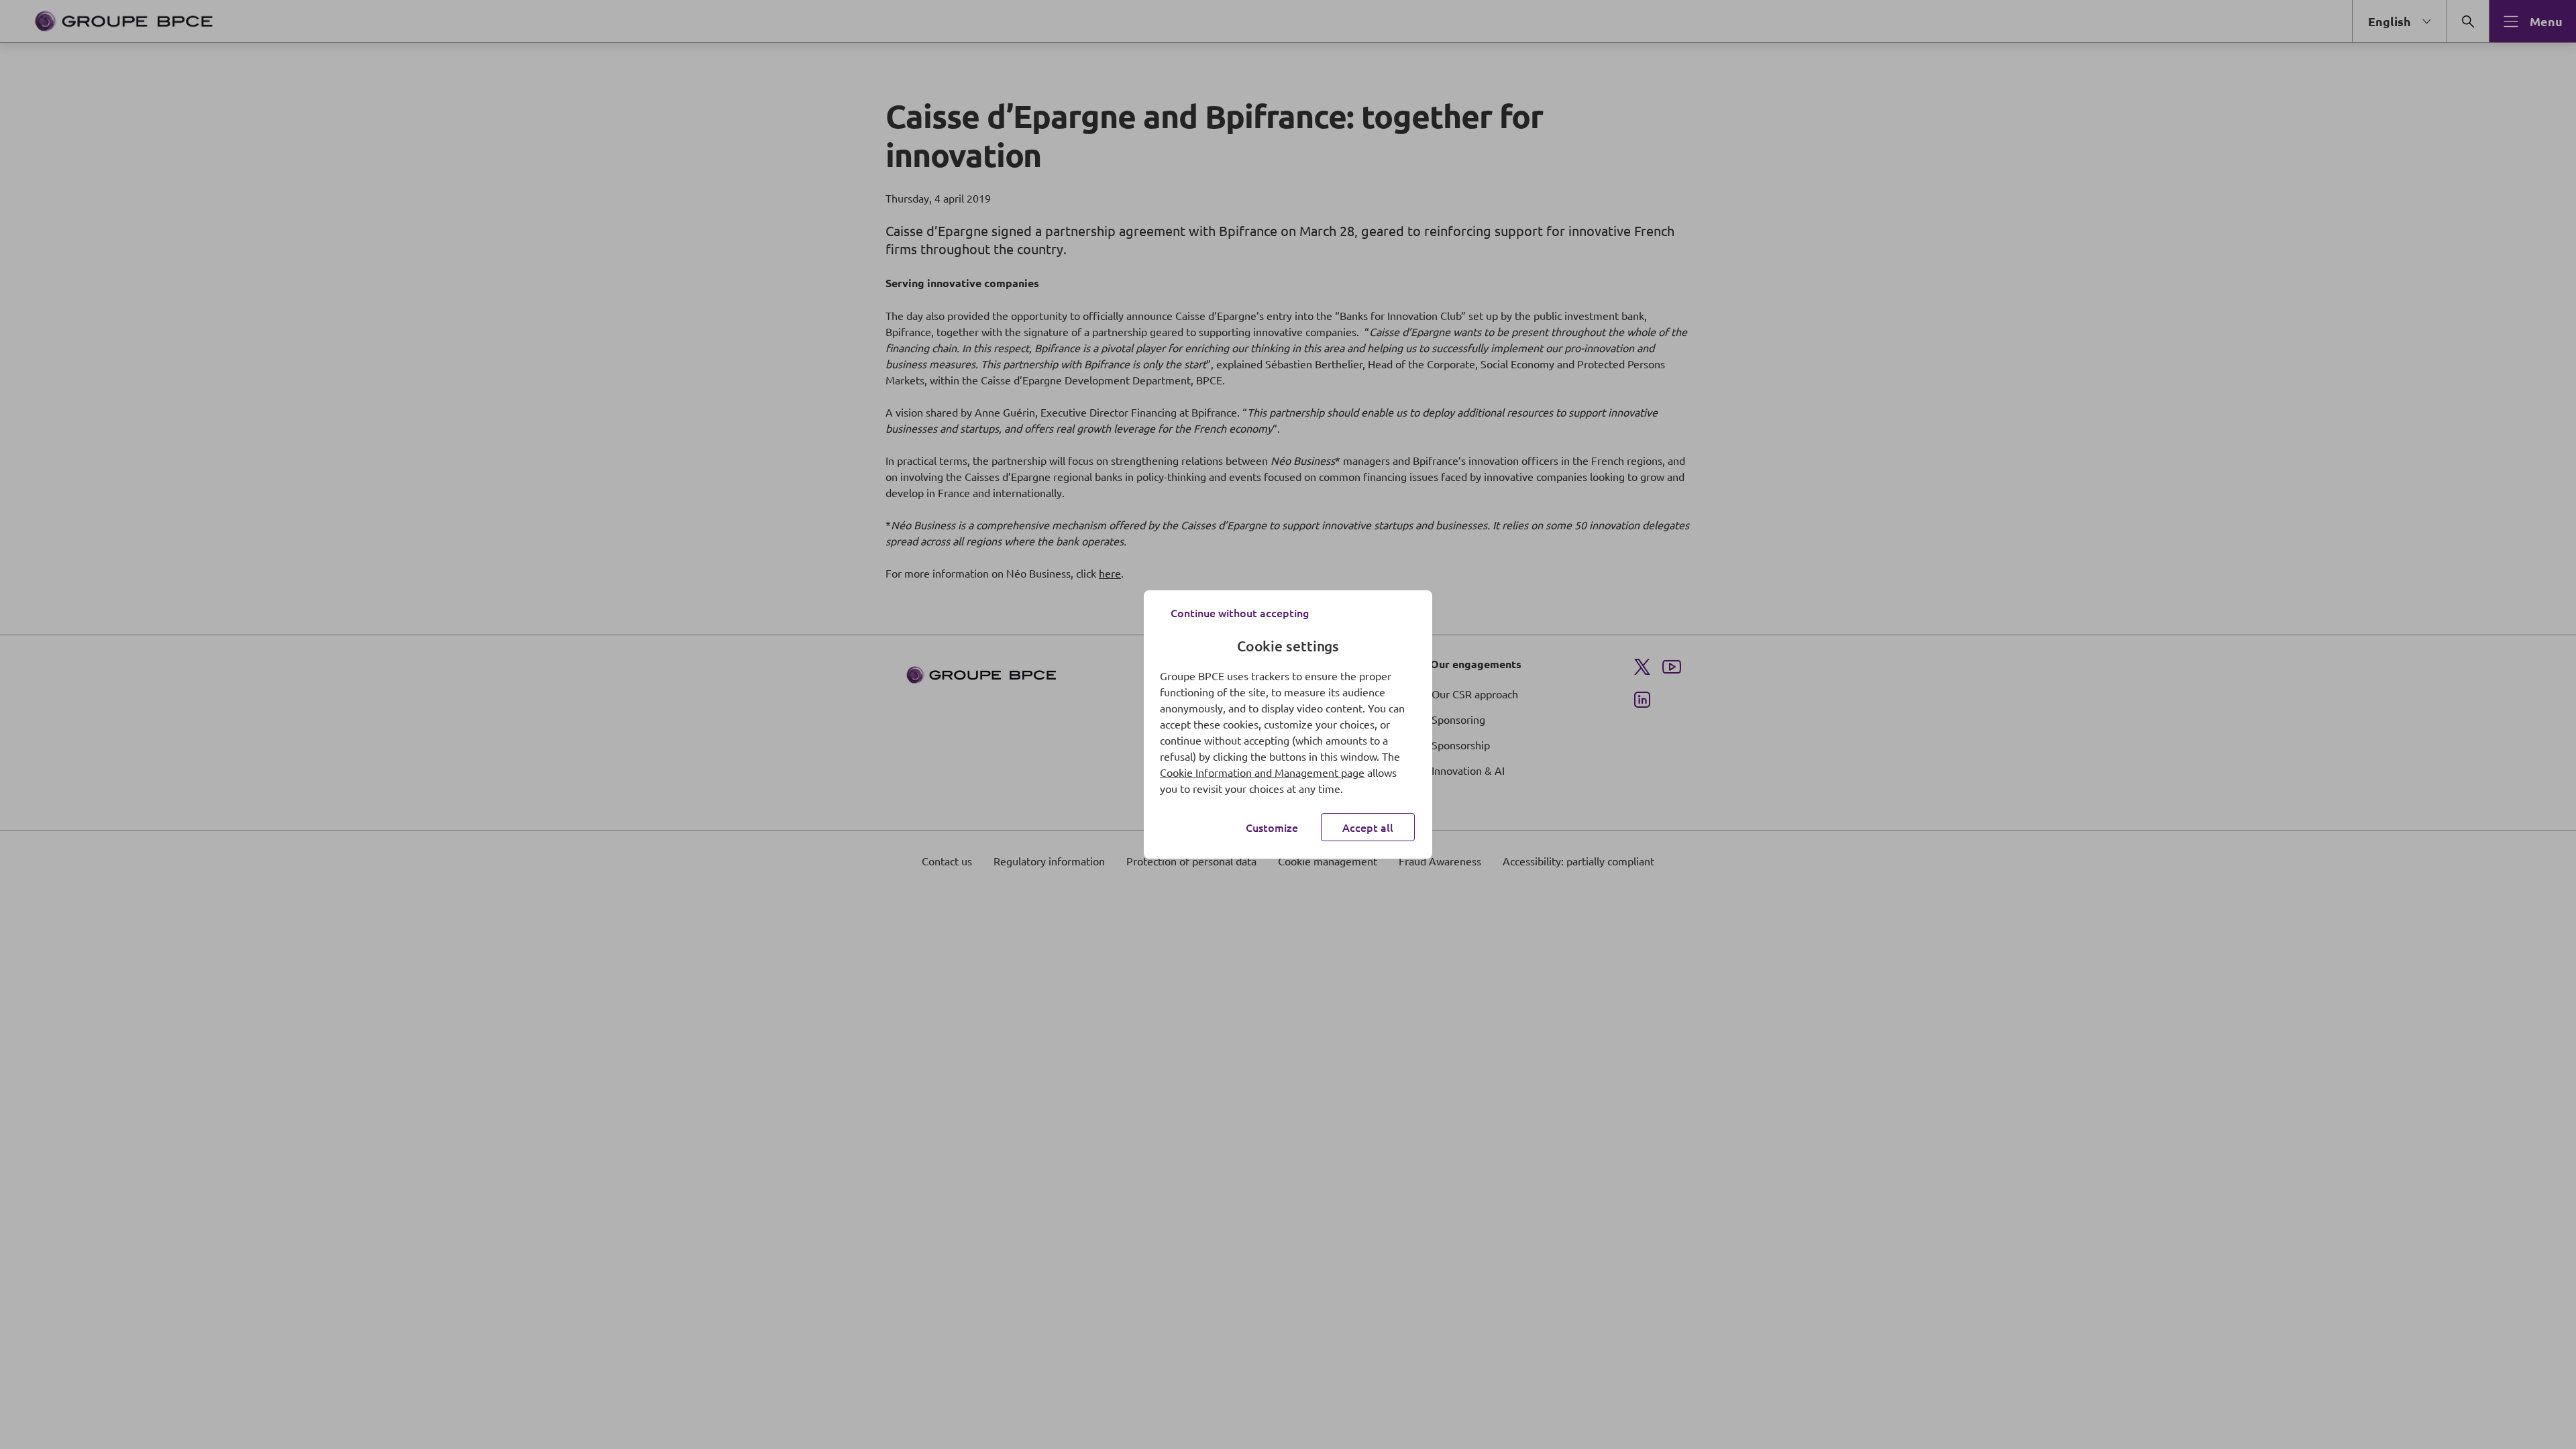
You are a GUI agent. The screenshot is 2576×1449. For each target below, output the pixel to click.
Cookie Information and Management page (1262, 772)
